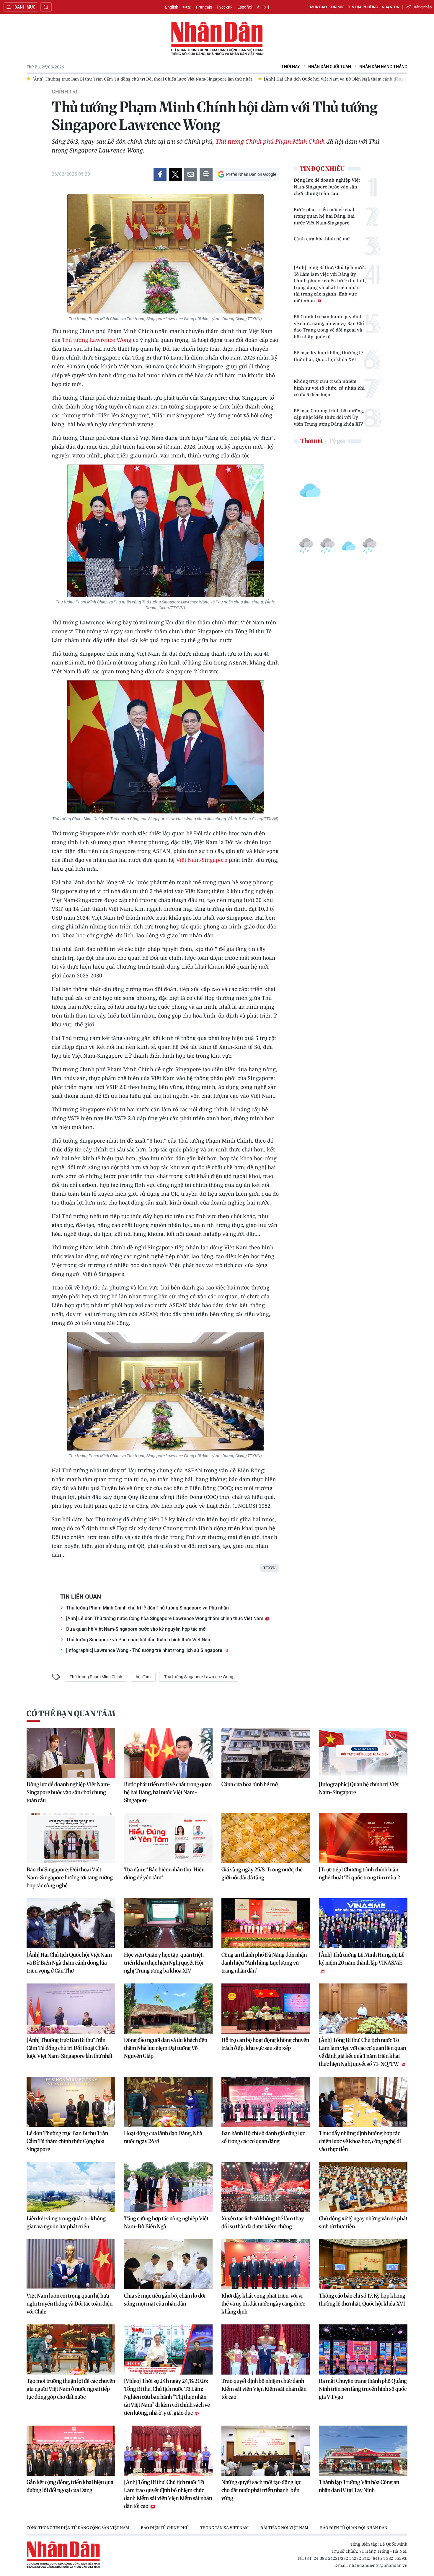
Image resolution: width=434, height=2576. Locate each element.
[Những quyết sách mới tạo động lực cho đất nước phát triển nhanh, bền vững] (266, 2451)
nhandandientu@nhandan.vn (378, 2565)
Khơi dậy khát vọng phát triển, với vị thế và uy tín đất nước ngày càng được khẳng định (263, 2304)
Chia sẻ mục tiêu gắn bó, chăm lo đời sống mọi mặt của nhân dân (165, 2300)
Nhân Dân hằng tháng (383, 67)
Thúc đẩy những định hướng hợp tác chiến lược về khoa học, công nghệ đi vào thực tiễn (360, 2141)
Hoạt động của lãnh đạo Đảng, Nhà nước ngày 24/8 (163, 2137)
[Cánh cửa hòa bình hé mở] (266, 1753)
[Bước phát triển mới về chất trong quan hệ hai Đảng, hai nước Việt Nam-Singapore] (168, 1753)
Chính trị (64, 92)
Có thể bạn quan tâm (71, 1713)
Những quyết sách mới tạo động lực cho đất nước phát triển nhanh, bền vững (261, 2490)
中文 (187, 7)
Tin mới (337, 7)
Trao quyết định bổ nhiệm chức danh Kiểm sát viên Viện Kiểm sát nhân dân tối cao (264, 2389)
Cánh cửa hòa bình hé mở (322, 239)
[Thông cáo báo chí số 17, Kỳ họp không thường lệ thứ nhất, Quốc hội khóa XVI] (363, 2264)
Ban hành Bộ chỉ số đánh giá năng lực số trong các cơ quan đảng (263, 2137)
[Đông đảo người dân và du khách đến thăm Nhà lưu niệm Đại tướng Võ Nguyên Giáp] (168, 2009)
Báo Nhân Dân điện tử (217, 39)
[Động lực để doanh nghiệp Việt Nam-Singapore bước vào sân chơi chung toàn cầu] (71, 1753)
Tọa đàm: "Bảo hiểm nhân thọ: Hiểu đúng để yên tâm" (164, 1873)
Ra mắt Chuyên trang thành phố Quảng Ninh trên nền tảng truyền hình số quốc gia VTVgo (363, 2389)
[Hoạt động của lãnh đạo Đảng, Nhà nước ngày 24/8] (168, 2102)
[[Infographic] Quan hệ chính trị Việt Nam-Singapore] (363, 1753)
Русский (225, 7)
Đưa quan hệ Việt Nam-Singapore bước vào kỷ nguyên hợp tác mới (136, 1629)
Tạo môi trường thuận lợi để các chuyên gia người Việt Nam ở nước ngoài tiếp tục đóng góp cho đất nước (71, 2389)
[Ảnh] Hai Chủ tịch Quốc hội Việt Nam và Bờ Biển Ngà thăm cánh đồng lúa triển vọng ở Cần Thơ (69, 1963)
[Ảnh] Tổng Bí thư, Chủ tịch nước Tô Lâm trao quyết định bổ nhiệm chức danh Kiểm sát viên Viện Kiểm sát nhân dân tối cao (168, 2494)
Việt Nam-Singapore (202, 860)
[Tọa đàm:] (168, 1838)
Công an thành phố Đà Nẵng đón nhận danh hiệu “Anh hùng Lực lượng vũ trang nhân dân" (264, 1963)
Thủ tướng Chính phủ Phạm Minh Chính (271, 141)
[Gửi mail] (191, 174)
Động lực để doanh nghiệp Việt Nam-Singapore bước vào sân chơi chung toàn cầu (327, 187)
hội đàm (143, 1677)
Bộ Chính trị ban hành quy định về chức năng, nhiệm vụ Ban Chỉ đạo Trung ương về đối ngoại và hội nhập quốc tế (329, 326)
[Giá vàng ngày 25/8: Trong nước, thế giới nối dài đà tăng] (266, 1838)
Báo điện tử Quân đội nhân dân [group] (354, 2528)
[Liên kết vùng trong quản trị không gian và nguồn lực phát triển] (71, 2187)
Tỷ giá (337, 441)
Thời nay (291, 67)
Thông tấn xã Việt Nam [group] (224, 2528)
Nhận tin (391, 7)
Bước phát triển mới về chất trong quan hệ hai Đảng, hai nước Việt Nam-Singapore (324, 216)
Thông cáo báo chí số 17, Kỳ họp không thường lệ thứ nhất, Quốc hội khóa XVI (362, 2300)
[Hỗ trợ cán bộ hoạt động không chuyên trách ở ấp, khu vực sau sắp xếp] (266, 2009)
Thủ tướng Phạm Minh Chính (96, 1677)
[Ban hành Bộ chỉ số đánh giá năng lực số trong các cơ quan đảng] (266, 2102)
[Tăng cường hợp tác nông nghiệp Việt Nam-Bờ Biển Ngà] (168, 2187)
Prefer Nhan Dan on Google (251, 174)
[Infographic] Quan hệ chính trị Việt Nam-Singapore (359, 1788)
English (172, 7)
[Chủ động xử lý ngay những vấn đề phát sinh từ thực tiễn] (363, 2187)
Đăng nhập (423, 7)
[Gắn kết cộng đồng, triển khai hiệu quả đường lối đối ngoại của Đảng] (71, 2451)
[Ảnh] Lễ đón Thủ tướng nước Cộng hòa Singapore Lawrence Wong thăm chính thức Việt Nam (165, 1618)
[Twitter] (175, 174)
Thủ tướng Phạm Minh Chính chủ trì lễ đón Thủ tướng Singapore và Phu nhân (147, 1608)
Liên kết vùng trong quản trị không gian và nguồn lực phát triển (66, 2222)
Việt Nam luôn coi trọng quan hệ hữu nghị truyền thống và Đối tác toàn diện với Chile (70, 2304)
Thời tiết (311, 441)
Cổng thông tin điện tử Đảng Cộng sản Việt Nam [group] (78, 2528)
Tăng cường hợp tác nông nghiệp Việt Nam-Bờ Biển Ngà (166, 2222)
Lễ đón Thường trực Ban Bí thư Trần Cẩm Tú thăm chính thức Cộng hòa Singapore (67, 2141)
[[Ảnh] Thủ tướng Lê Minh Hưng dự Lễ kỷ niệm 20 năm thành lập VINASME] (363, 1923)
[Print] (206, 174)
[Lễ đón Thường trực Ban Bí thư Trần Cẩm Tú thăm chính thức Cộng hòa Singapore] (71, 2102)
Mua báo (318, 7)
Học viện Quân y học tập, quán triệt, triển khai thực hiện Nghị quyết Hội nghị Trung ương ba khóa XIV (164, 1963)
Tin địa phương (363, 7)
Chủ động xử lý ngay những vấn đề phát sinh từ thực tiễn (363, 2222)
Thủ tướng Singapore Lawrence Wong (199, 1677)
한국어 (263, 7)
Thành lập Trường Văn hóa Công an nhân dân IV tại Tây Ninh (359, 2486)
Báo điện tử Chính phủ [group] (165, 2528)
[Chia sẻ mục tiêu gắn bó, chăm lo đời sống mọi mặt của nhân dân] (168, 2264)
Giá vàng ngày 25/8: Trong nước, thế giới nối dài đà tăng (262, 1873)
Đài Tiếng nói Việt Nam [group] (284, 2528)
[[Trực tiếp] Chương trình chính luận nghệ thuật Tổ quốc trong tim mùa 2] (363, 1838)
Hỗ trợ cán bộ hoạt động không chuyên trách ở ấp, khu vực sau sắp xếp (265, 2044)
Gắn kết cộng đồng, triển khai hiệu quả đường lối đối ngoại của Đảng (70, 2486)
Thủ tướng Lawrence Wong (97, 340)
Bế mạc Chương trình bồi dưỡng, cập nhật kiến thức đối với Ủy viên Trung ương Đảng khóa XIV (329, 417)
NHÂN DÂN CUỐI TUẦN (330, 67)
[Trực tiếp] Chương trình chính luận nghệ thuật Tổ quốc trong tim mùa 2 (359, 1873)
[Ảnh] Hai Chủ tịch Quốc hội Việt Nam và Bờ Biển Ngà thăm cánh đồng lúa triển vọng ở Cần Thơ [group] (128, 79)
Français (204, 7)
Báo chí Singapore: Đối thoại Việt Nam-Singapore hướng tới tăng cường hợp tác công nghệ (70, 1877)
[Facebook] (160, 174)
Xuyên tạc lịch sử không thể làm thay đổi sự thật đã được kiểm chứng (263, 2222)
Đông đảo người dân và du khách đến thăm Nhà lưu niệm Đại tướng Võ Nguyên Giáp (166, 2048)
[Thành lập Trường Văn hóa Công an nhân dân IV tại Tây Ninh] (363, 2451)
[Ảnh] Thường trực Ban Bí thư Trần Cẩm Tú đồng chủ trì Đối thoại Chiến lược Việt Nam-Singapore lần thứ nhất (70, 2048)
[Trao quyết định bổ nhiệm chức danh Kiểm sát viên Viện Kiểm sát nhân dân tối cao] (266, 2349)
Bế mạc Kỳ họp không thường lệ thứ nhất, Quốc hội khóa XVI (328, 356)
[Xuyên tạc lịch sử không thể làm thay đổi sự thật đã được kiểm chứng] (266, 2187)
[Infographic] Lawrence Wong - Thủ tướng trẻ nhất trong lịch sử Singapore (145, 1650)
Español (245, 7)
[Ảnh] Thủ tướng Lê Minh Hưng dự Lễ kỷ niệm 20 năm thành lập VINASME (362, 1959)
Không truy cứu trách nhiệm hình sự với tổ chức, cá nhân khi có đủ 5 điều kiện (329, 388)
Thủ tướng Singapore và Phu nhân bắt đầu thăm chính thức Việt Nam (139, 1640)
